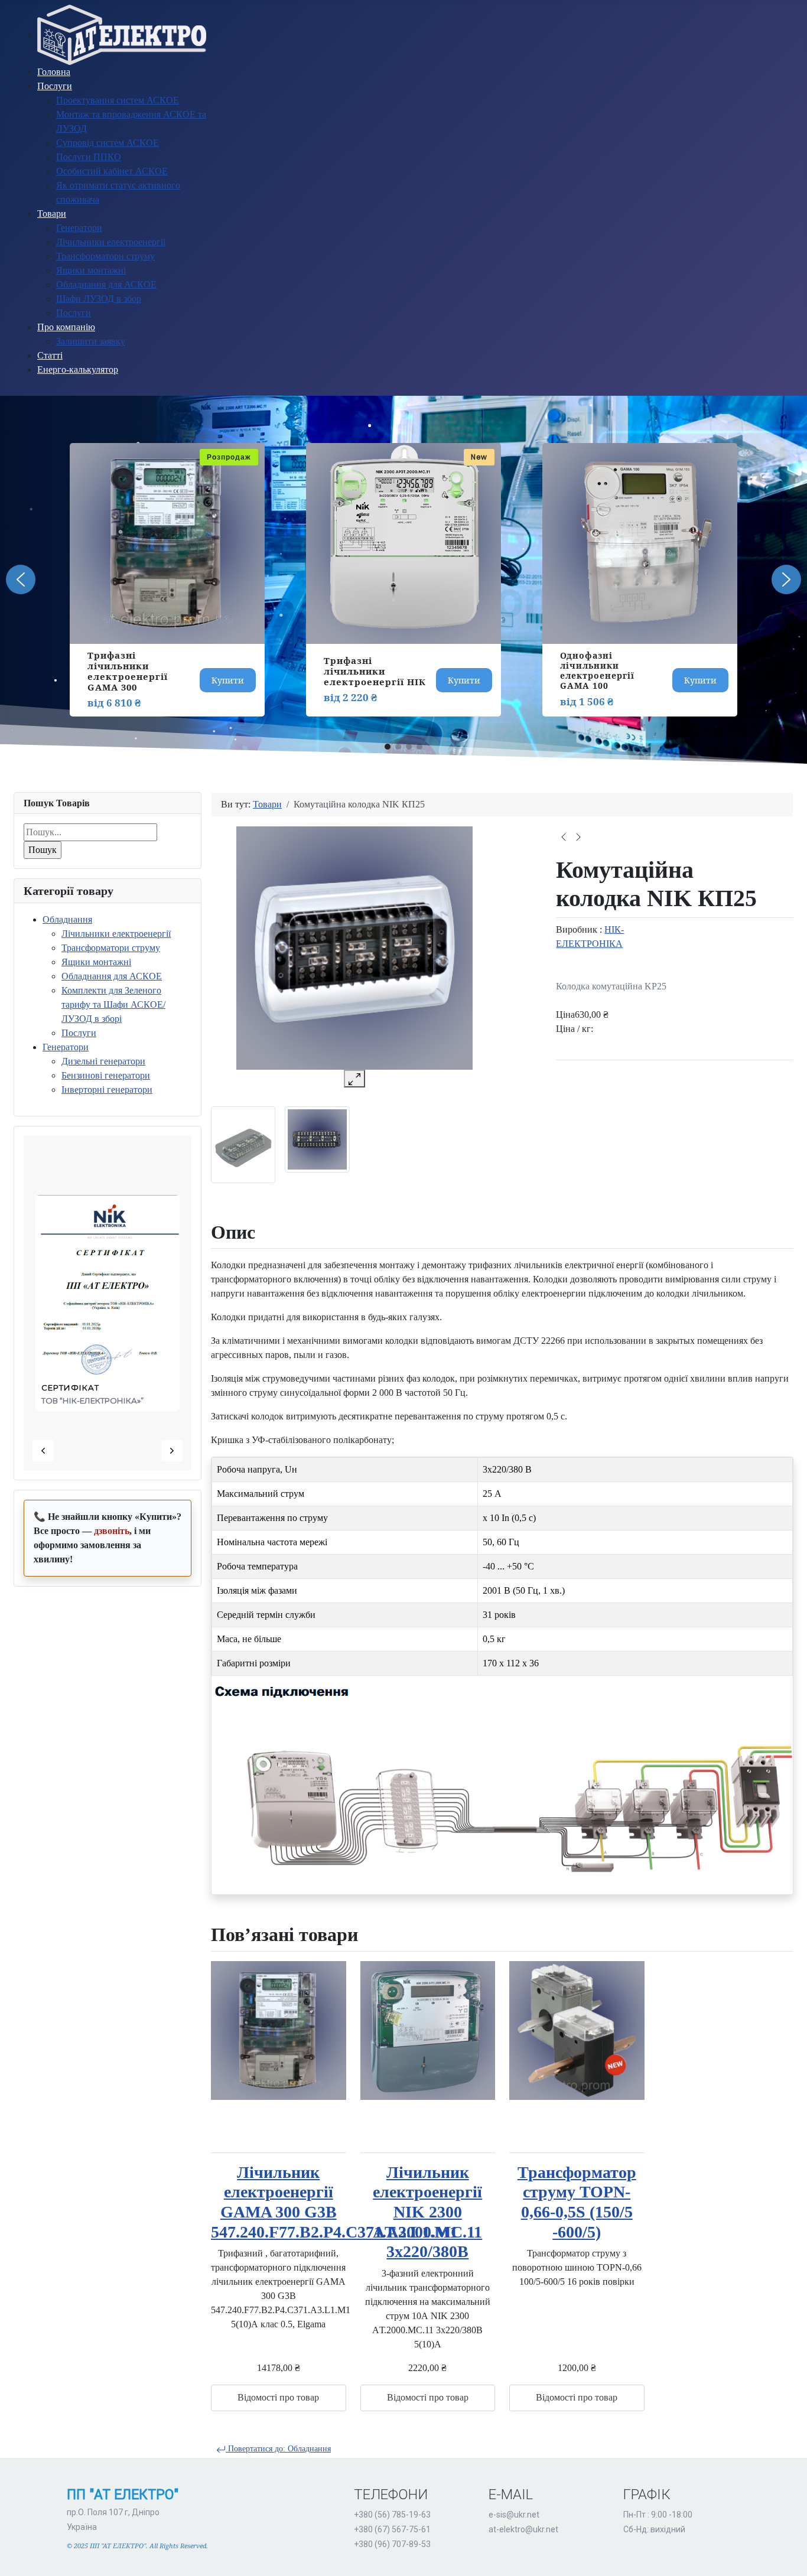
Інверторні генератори (107, 1090)
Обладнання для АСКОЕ (112, 976)
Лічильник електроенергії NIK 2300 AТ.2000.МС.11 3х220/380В (427, 2212)
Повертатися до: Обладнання (278, 2449)
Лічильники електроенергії (116, 934)
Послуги (79, 1033)
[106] (317, 1139)
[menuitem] (122, 34)
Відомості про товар (278, 2397)
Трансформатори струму (111, 948)
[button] (21, 579)
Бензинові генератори (106, 1075)
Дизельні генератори (103, 1061)
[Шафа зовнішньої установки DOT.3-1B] (564, 836)
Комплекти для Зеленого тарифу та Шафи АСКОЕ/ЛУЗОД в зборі (113, 1004)
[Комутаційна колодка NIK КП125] (578, 836)
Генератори (66, 1047)
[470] (243, 1144)
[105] (354, 948)
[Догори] (786, 2554)
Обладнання (67, 919)
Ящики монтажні (96, 962)
